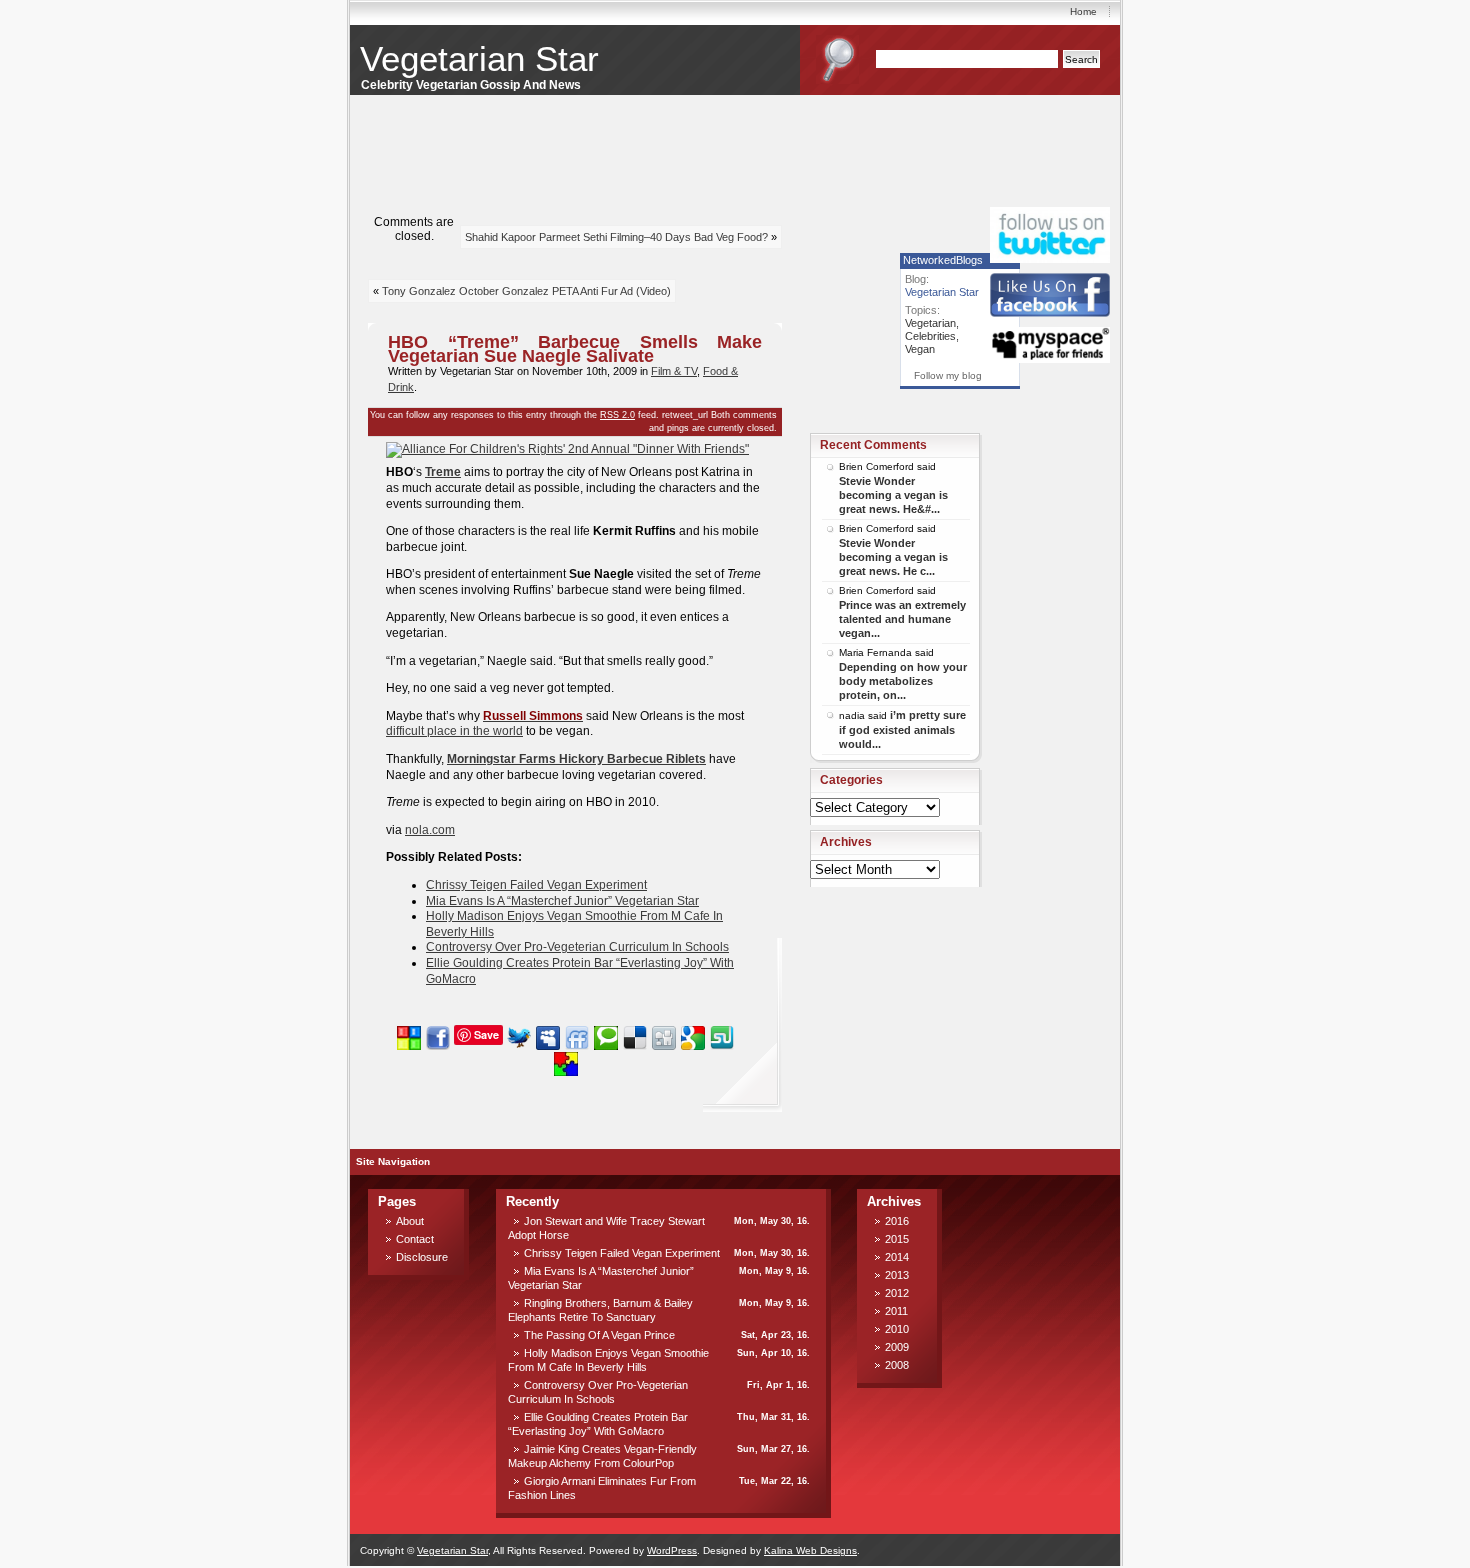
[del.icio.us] (635, 1035)
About (410, 1221)
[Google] (693, 1035)
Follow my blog (948, 375)
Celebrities (930, 336)
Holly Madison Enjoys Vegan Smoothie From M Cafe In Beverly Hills (608, 1360)
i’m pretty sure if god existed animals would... (902, 729)
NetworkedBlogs (943, 260)
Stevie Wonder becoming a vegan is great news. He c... (893, 557)
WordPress (672, 1550)
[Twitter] (519, 1035)
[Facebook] (438, 1035)
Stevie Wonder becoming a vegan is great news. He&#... (893, 495)
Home (1083, 11)
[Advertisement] (1050, 418)
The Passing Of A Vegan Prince (599, 1335)
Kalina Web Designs (810, 1550)
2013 (897, 1275)
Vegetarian (930, 323)
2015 (897, 1239)
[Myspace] (548, 1035)
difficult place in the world (454, 731)
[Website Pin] (409, 1035)
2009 (897, 1347)
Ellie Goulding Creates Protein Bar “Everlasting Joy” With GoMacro (598, 1424)
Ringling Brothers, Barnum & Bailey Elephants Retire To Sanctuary (600, 1310)
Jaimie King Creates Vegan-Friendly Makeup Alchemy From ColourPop (602, 1456)
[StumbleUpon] (722, 1035)
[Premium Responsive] (566, 1058)
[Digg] (664, 1035)
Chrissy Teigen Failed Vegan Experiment (536, 885)
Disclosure (422, 1257)
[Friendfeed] (577, 1035)
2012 (897, 1293)
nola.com (430, 830)
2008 (897, 1365)
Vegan (920, 349)
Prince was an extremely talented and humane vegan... (902, 619)
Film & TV (674, 371)
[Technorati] (606, 1035)
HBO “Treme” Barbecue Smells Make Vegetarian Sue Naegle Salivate (575, 349)
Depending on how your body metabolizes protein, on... (903, 681)
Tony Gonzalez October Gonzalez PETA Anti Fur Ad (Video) (526, 291)
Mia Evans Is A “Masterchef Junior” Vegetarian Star (562, 901)
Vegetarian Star (479, 58)
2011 (896, 1311)
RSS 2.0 (617, 415)
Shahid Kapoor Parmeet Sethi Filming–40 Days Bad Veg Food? (616, 237)
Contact (415, 1239)
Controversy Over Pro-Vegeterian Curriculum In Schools (577, 947)
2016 (897, 1221)
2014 (897, 1257)
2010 (897, 1329)
